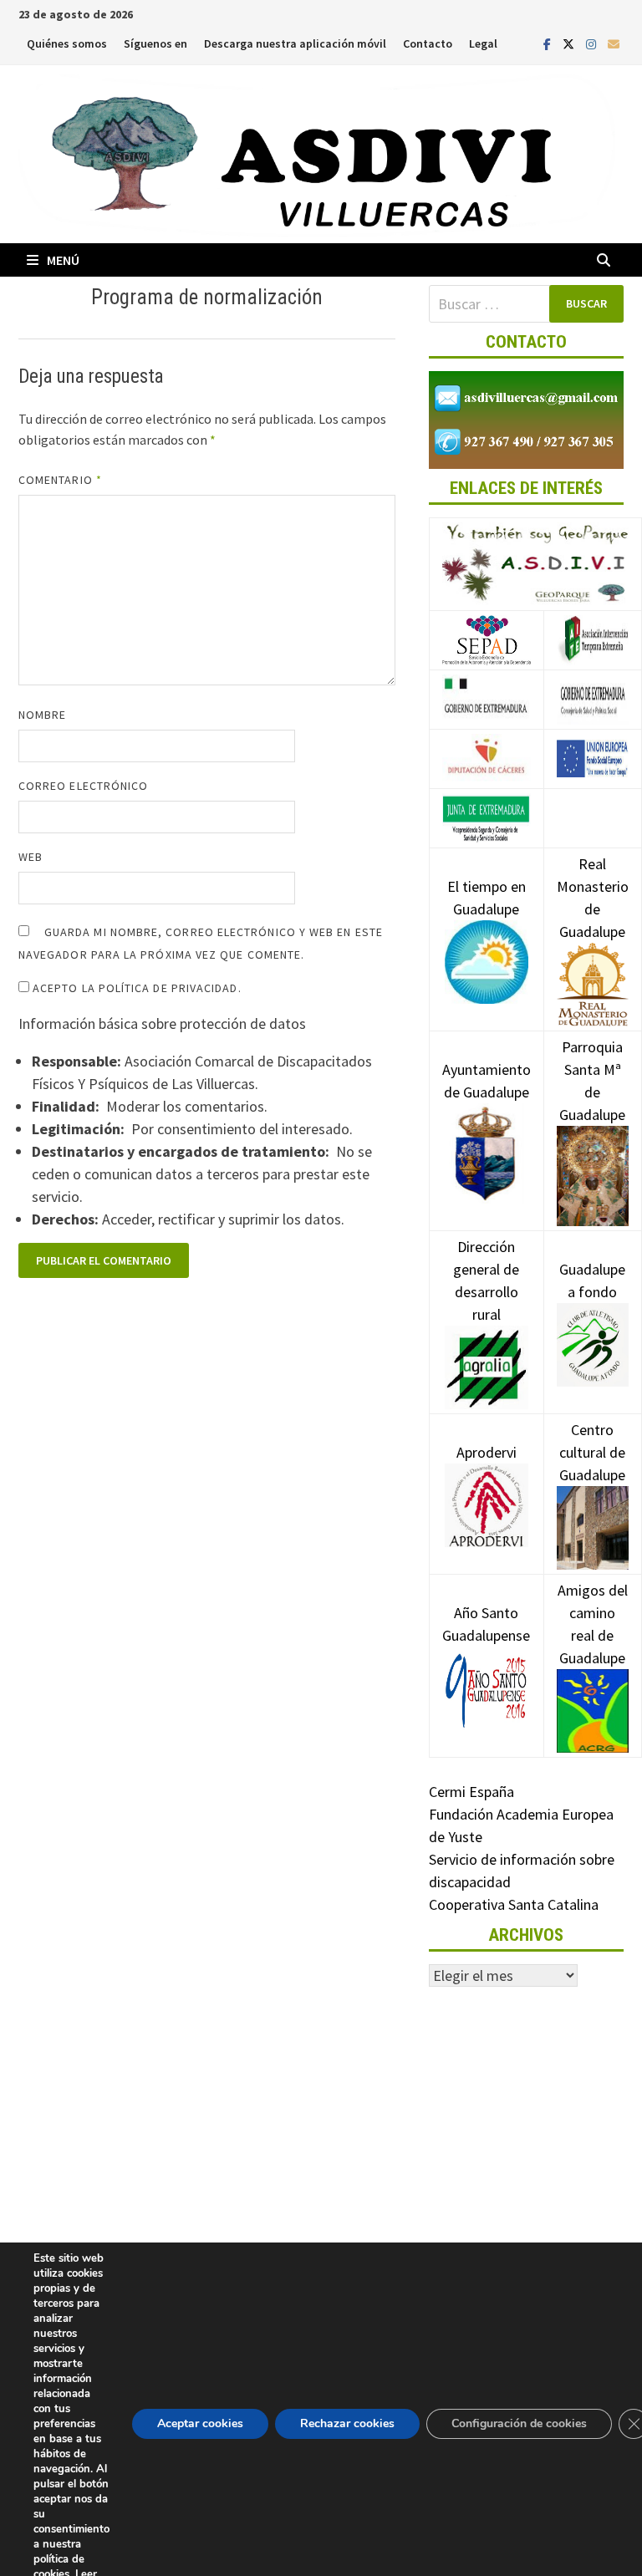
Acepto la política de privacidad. (135, 988)
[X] (570, 43)
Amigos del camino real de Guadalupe (593, 1624)
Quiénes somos (67, 43)
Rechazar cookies (347, 2423)
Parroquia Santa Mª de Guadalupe (592, 1081)
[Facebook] (549, 43)
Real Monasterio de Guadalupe (593, 898)
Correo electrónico (83, 786)
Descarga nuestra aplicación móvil (295, 43)
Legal (483, 43)
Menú (63, 260)
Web (31, 857)
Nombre (42, 715)
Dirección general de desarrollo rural (486, 1280)
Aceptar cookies (200, 2423)
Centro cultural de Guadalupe (592, 1452)
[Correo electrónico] (614, 43)
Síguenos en (155, 43)
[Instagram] (593, 43)
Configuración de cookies (519, 2423)
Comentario (60, 480)
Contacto (428, 43)
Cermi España (471, 1792)
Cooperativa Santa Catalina (514, 1904)
